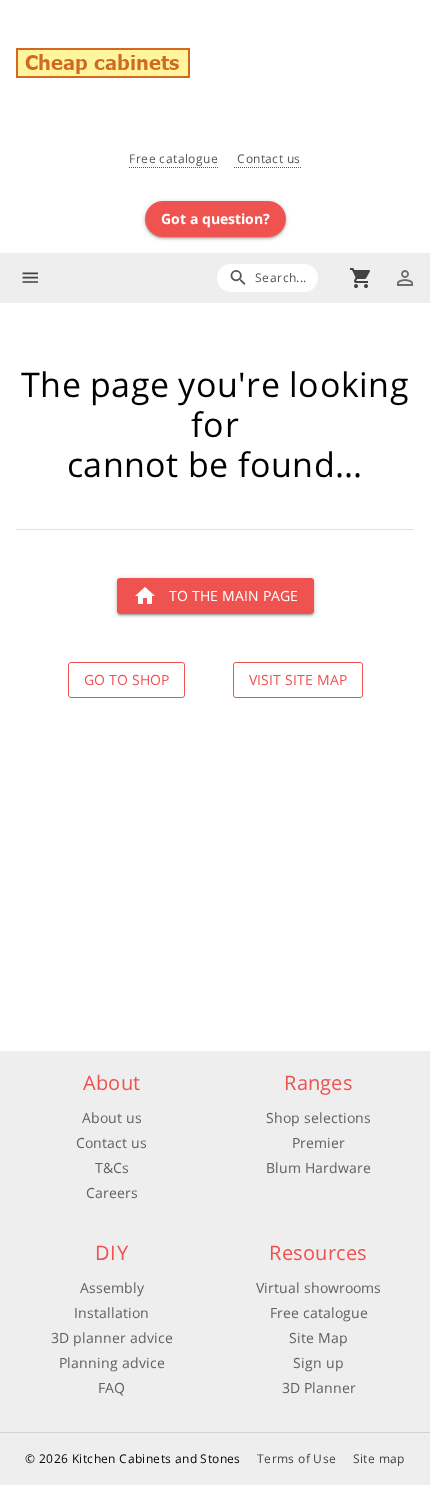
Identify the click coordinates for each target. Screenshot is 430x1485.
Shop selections (318, 1117)
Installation (111, 1312)
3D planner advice (112, 1337)
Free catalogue (173, 158)
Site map (379, 1458)
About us (112, 1117)
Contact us (267, 158)
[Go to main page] (223, 65)
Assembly (112, 1287)
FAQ (111, 1387)
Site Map (318, 1337)
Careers (112, 1192)
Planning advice (112, 1362)
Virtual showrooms (318, 1287)
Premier (318, 1142)
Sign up (318, 1362)
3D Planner (319, 1387)
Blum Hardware (318, 1167)
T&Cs (112, 1167)
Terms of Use (297, 1458)
